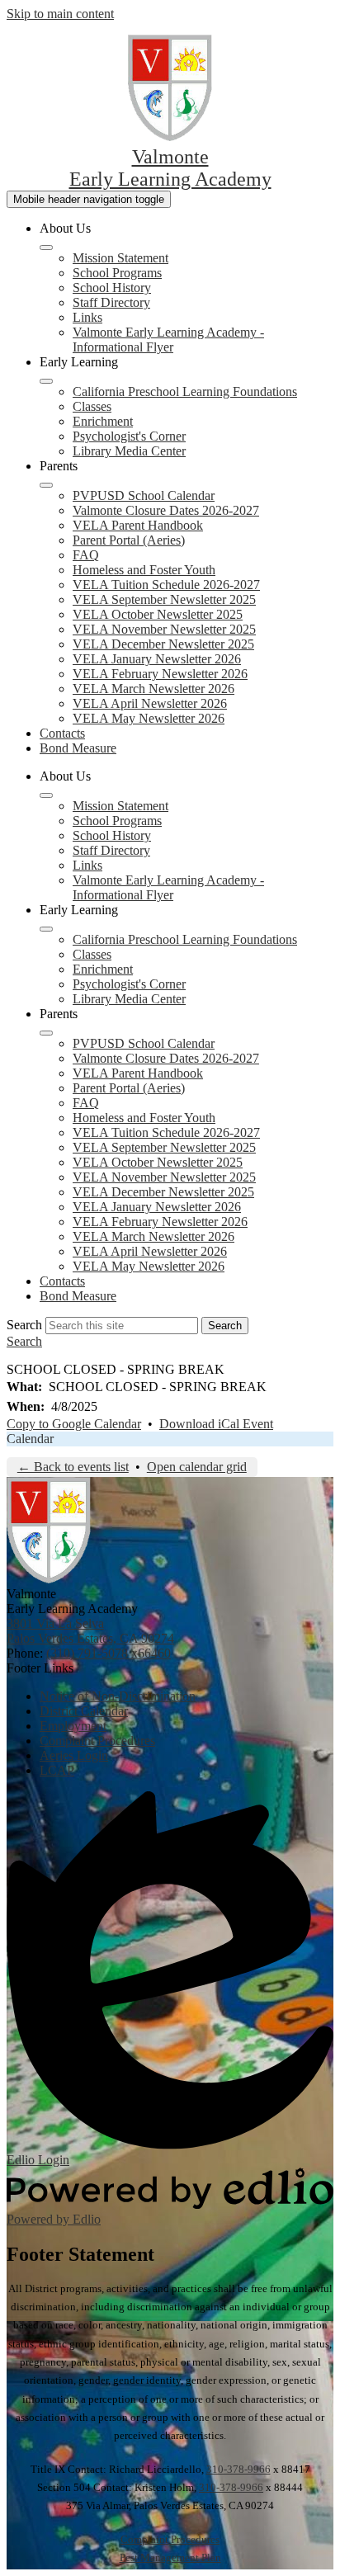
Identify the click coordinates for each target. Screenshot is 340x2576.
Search (24, 1325)
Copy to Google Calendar (74, 1424)
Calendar (30, 1439)
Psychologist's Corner (129, 436)
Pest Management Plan (170, 2557)
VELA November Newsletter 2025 (164, 629)
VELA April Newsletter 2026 (150, 703)
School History (112, 288)
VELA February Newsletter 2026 (160, 674)
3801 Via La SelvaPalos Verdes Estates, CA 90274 (90, 1631)
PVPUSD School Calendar (144, 495)
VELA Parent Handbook (138, 525)
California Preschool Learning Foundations (185, 392)
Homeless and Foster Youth (144, 570)
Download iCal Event (216, 1424)
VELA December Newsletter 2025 (163, 644)
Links (87, 317)
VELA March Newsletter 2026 (153, 689)
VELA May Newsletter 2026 (149, 718)
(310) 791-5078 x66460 (109, 1653)
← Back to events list (73, 1467)
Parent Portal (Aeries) (129, 540)
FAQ (86, 555)
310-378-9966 (238, 2469)
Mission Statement (120, 258)
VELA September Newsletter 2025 (164, 599)
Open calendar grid (197, 1467)
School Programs (117, 273)
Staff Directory (111, 302)
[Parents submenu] (46, 485)
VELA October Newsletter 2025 (158, 614)
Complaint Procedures (170, 2539)
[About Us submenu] (46, 248)
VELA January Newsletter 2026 (157, 659)
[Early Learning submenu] (46, 381)
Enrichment (103, 421)
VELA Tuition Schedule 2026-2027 (166, 585)
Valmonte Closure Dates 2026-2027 (166, 510)
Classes (92, 406)
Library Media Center (129, 451)
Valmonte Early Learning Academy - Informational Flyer (168, 340)
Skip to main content (60, 14)
